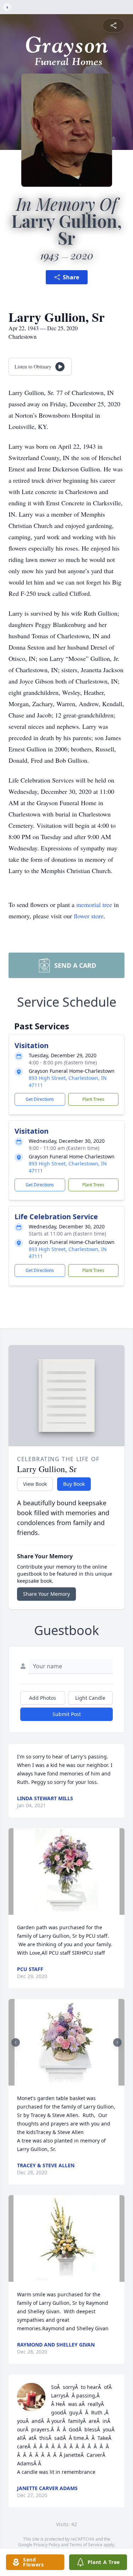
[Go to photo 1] (65, 2081)
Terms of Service (86, 2545)
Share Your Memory (46, 1594)
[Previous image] (16, 2042)
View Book (35, 1484)
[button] (66, 1871)
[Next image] (117, 2042)
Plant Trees (93, 1099)
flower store (89, 916)
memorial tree (94, 905)
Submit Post (67, 1714)
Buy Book (74, 1484)
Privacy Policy (47, 2545)
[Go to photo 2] (69, 2081)
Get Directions (40, 1099)
